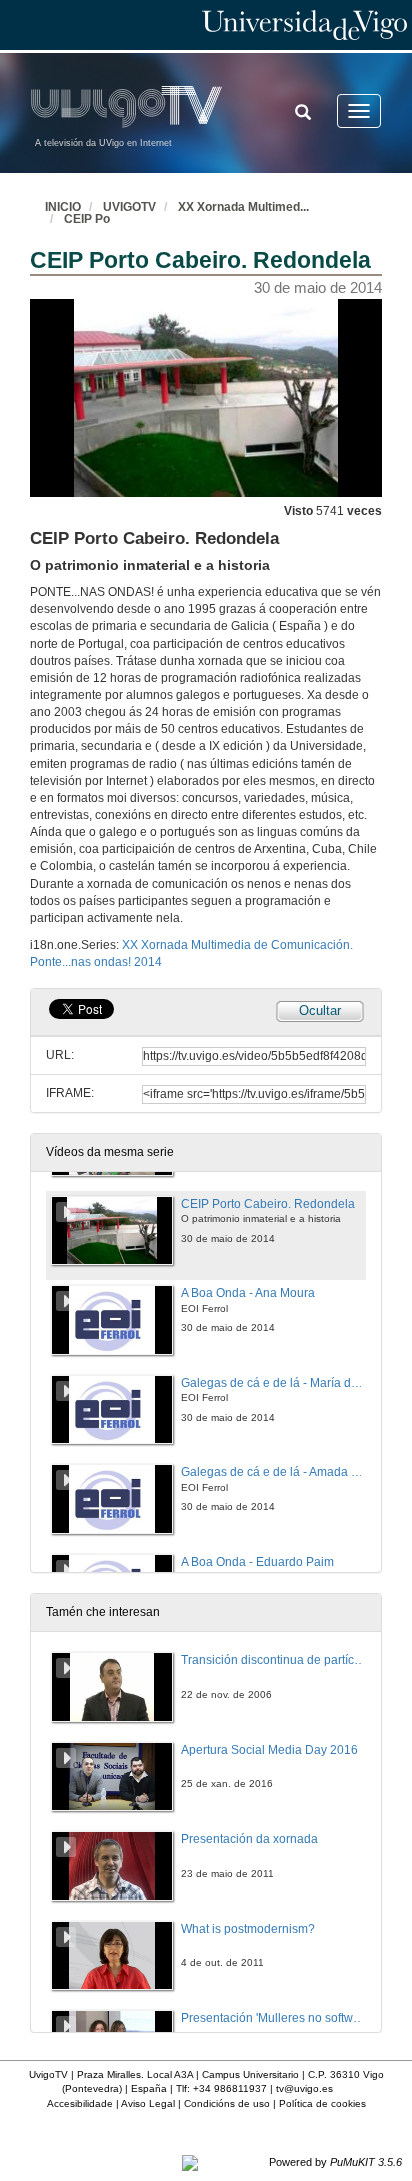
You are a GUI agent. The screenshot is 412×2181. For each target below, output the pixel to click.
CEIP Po (87, 219)
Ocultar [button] (320, 1010)
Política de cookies (322, 2103)
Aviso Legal (148, 2103)
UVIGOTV (129, 207)
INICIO (63, 207)
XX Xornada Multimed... (243, 207)
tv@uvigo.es (304, 2088)
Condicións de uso (227, 2103)
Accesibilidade (80, 2103)
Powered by (335, 2162)
